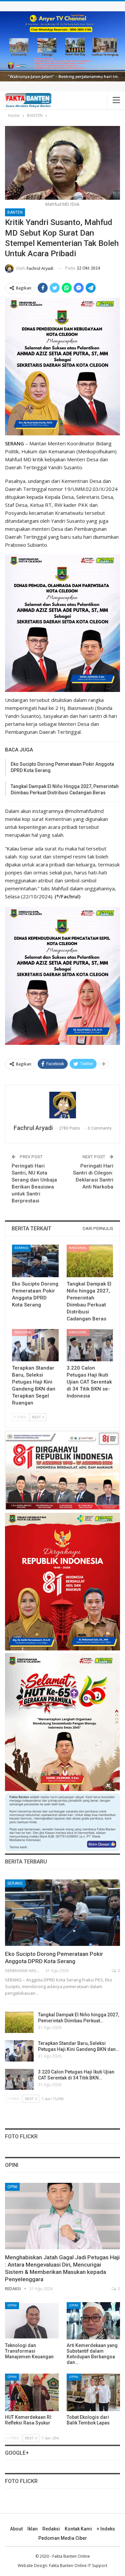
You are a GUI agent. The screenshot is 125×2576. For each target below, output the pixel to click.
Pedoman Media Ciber (63, 2538)
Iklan (32, 2529)
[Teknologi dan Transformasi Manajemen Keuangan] (32, 2321)
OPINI (12, 2187)
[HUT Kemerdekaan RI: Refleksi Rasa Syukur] (32, 2392)
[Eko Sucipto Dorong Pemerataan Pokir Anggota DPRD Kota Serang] (35, 1261)
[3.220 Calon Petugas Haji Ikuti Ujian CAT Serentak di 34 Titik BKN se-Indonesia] (90, 1345)
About (16, 2529)
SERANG (21, 1248)
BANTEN (15, 212)
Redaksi (51, 2529)
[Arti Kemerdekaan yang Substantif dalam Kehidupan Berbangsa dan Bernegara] (93, 2321)
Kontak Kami (78, 2529)
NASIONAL (78, 1248)
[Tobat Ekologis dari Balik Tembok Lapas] (93, 2392)
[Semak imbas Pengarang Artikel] (62, 1105)
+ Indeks (106, 2529)
